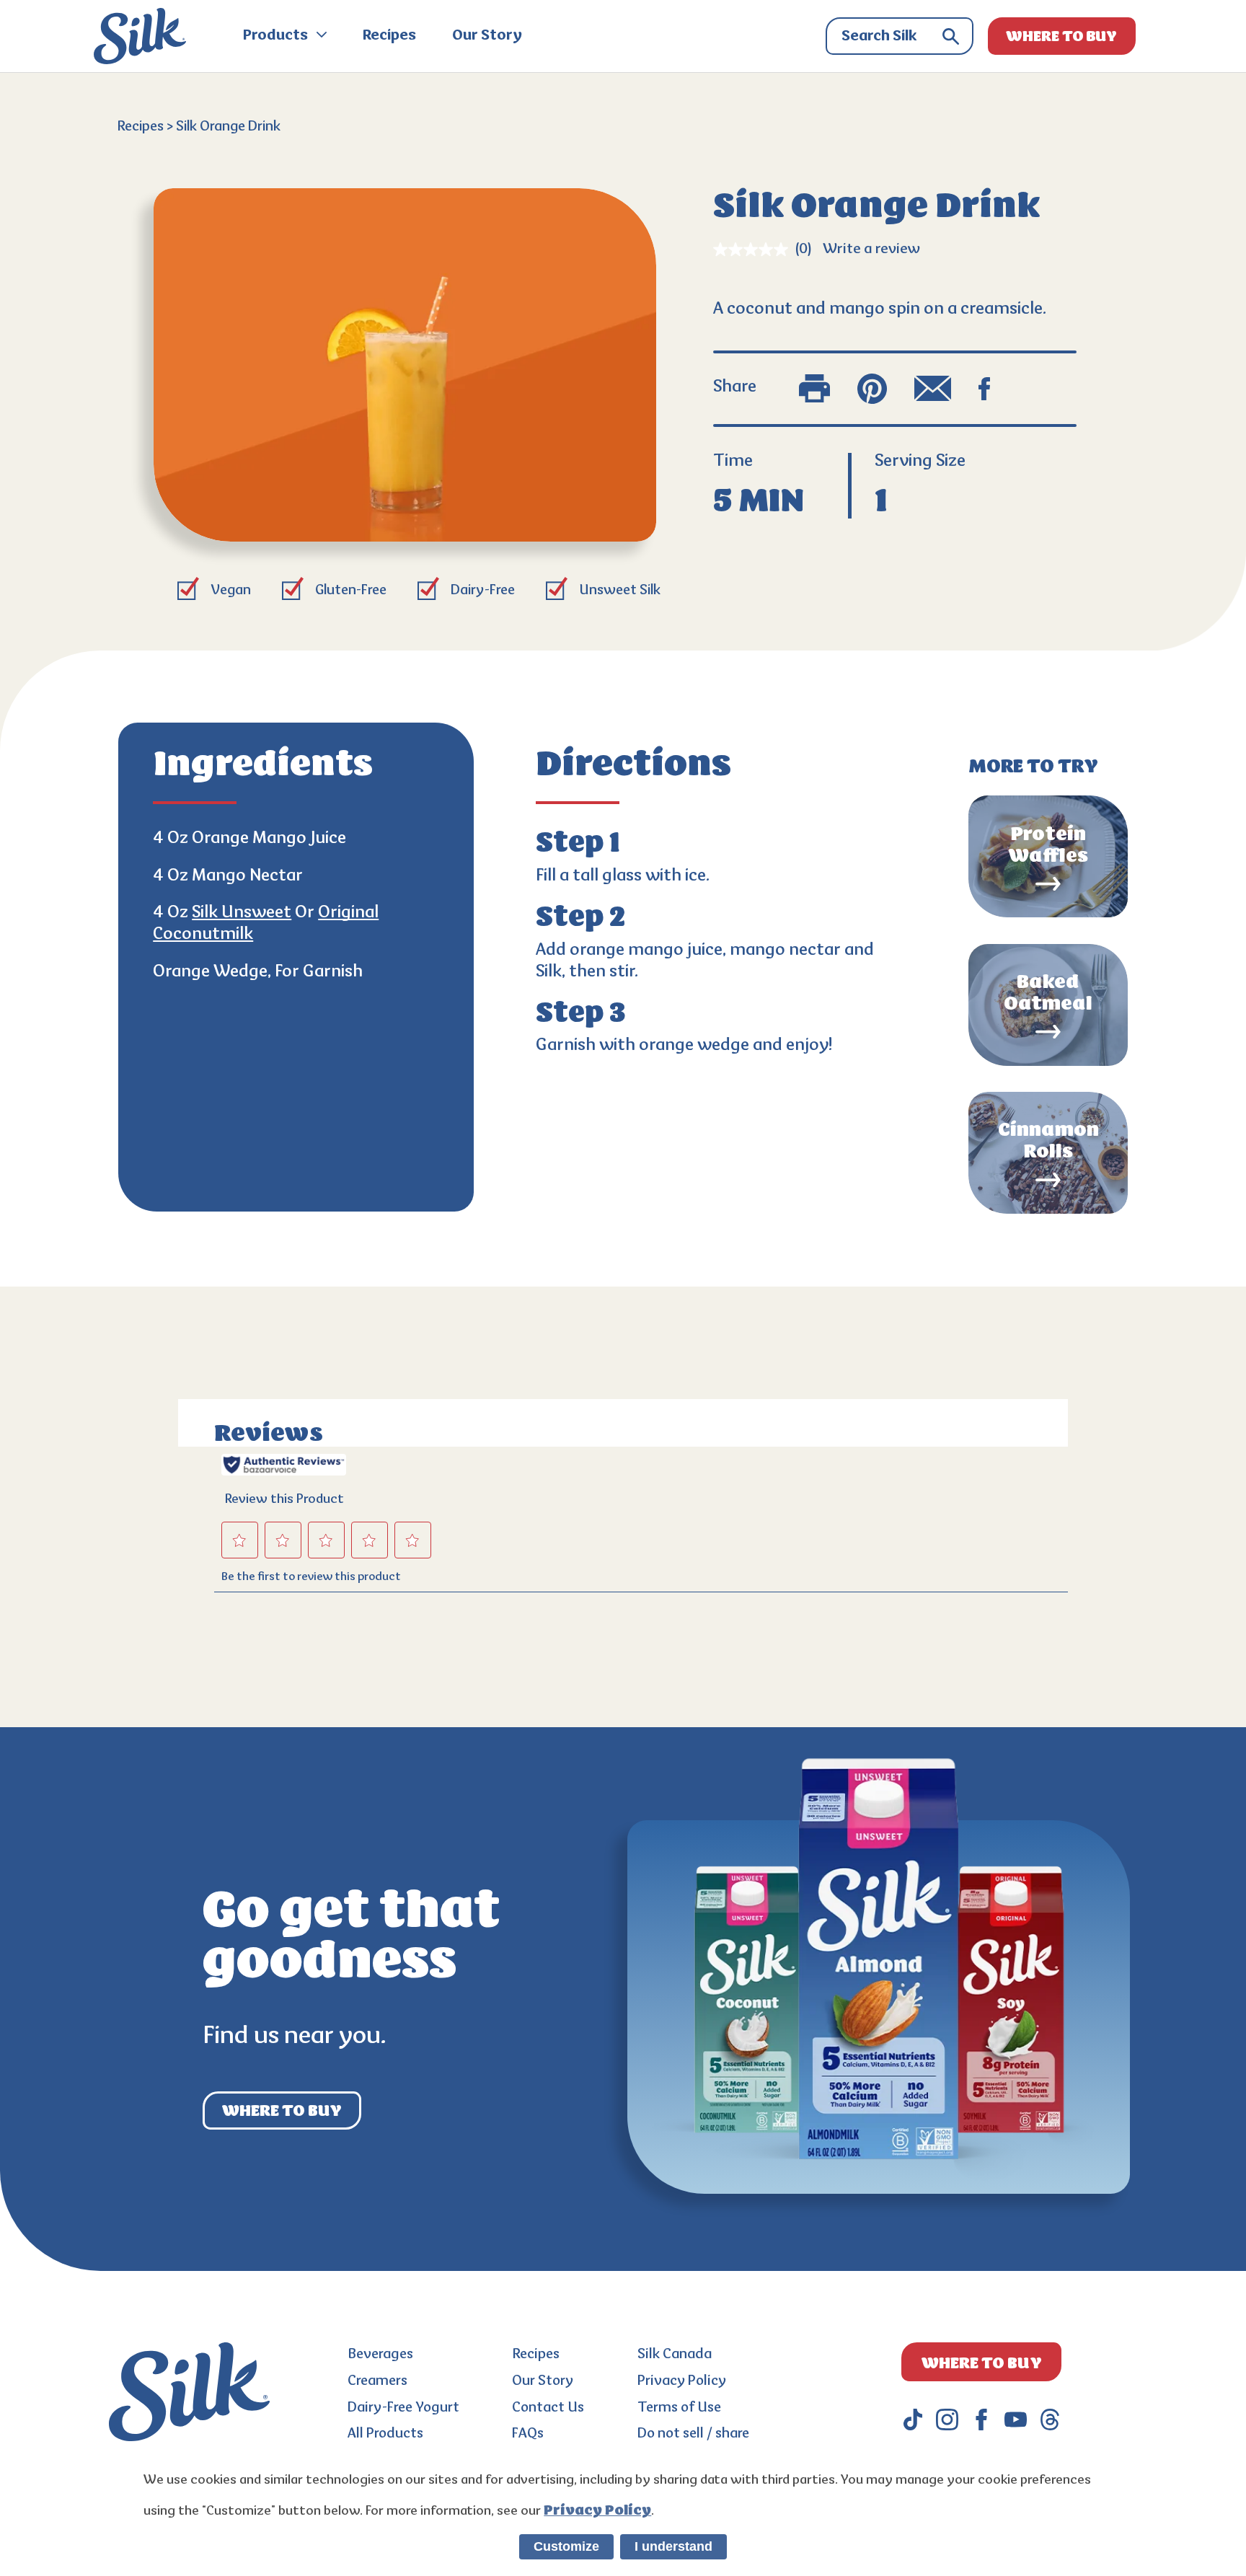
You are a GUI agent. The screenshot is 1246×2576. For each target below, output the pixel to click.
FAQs (528, 2434)
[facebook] (981, 2420)
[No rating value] (754, 250)
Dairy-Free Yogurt (403, 2408)
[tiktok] (913, 2420)
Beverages (380, 2355)
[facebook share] (984, 389)
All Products (385, 2434)
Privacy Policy (682, 2382)
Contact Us (548, 2408)
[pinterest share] (872, 389)
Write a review (871, 250)
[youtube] (1015, 2420)
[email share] (933, 389)
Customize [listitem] (566, 2546)
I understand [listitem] (673, 2546)
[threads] (1050, 2420)
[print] (814, 389)
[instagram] (947, 2420)
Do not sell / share (693, 2434)
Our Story (487, 36)
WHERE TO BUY (1061, 36)
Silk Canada (675, 2355)
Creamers (377, 2382)
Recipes (389, 36)
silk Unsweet (242, 913)
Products (277, 36)
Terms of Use (679, 2408)
